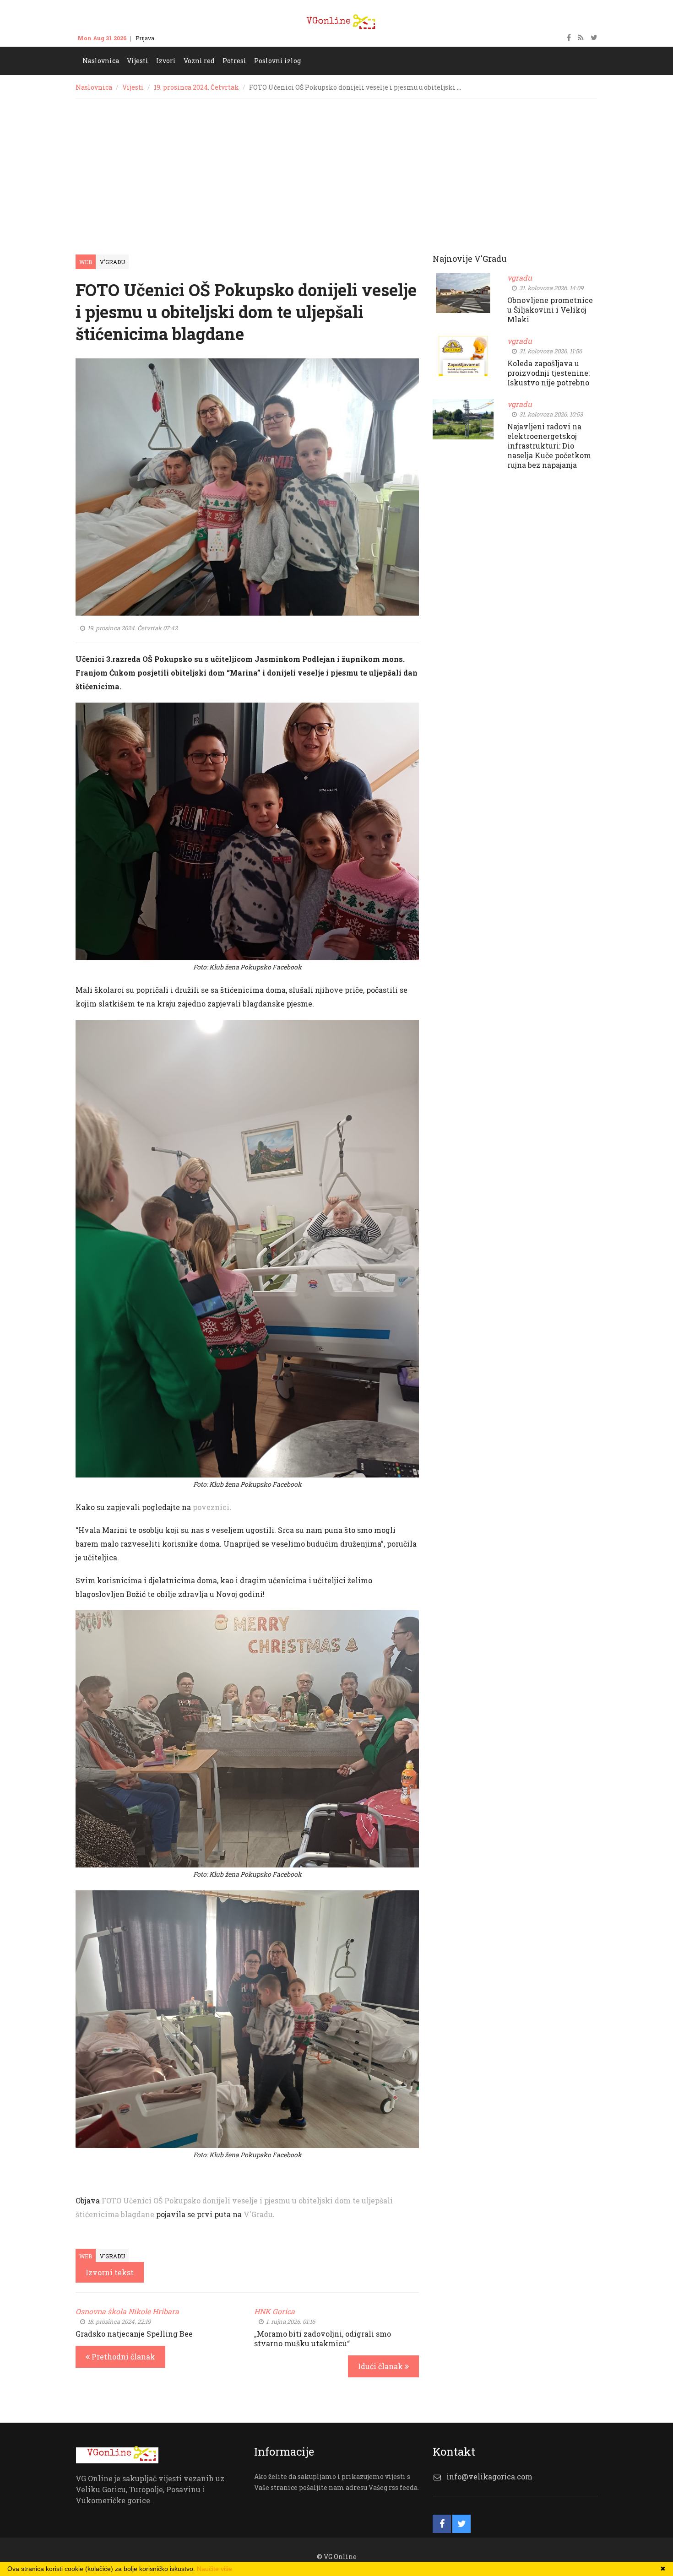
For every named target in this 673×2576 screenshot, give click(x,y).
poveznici (211, 1507)
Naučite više (214, 2569)
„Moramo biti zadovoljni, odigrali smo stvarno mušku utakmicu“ (323, 2338)
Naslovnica (94, 87)
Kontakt (174, 38)
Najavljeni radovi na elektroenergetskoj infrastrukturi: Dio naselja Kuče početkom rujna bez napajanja (549, 446)
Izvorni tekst (110, 2272)
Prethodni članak (122, 2357)
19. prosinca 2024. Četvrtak (196, 87)
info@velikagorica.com (489, 2476)
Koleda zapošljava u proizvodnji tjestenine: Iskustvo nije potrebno (548, 373)
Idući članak (381, 2366)
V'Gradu (112, 262)
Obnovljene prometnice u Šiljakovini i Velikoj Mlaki (550, 310)
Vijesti (133, 87)
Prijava (145, 38)
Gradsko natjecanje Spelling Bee (134, 2334)
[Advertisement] (336, 168)
